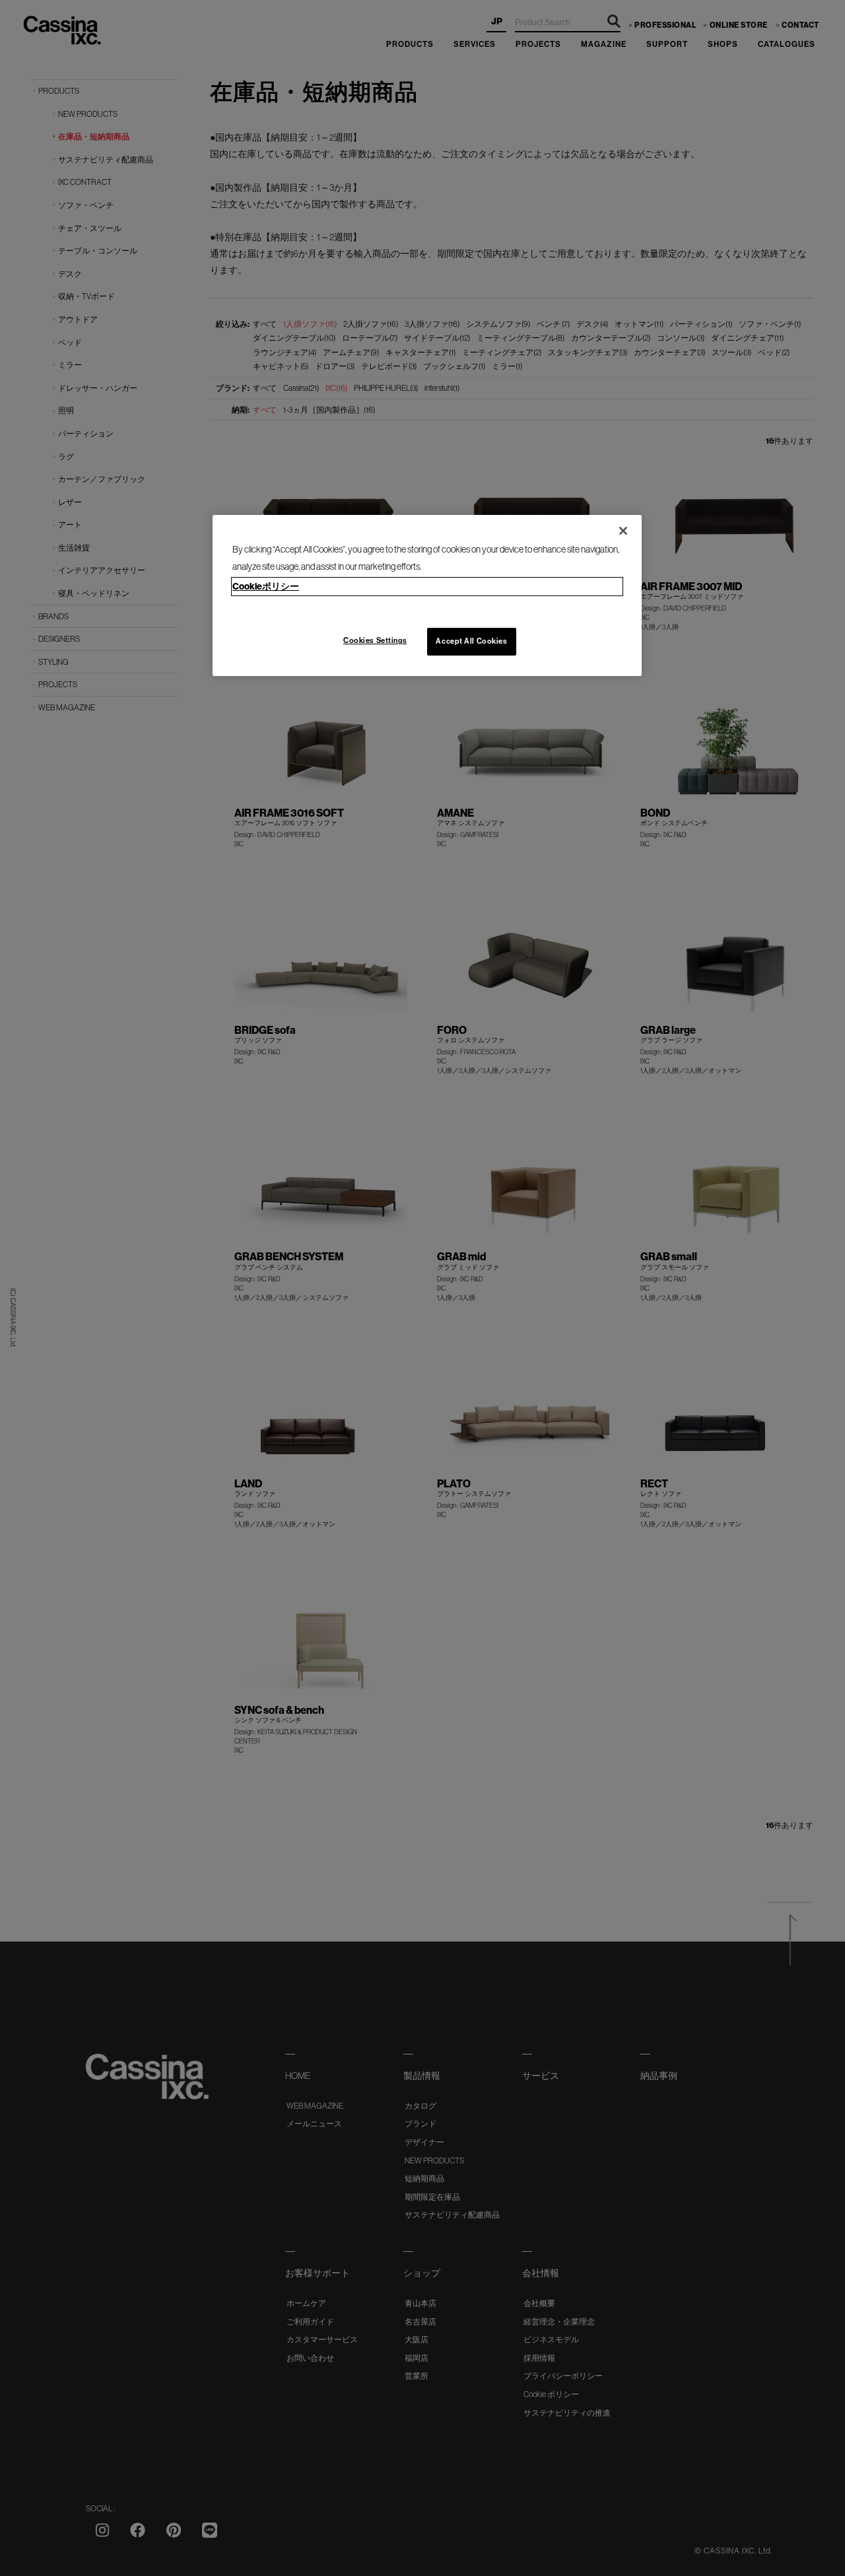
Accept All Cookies (471, 641)
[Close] (623, 531)
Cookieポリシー (266, 586)
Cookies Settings (375, 640)
